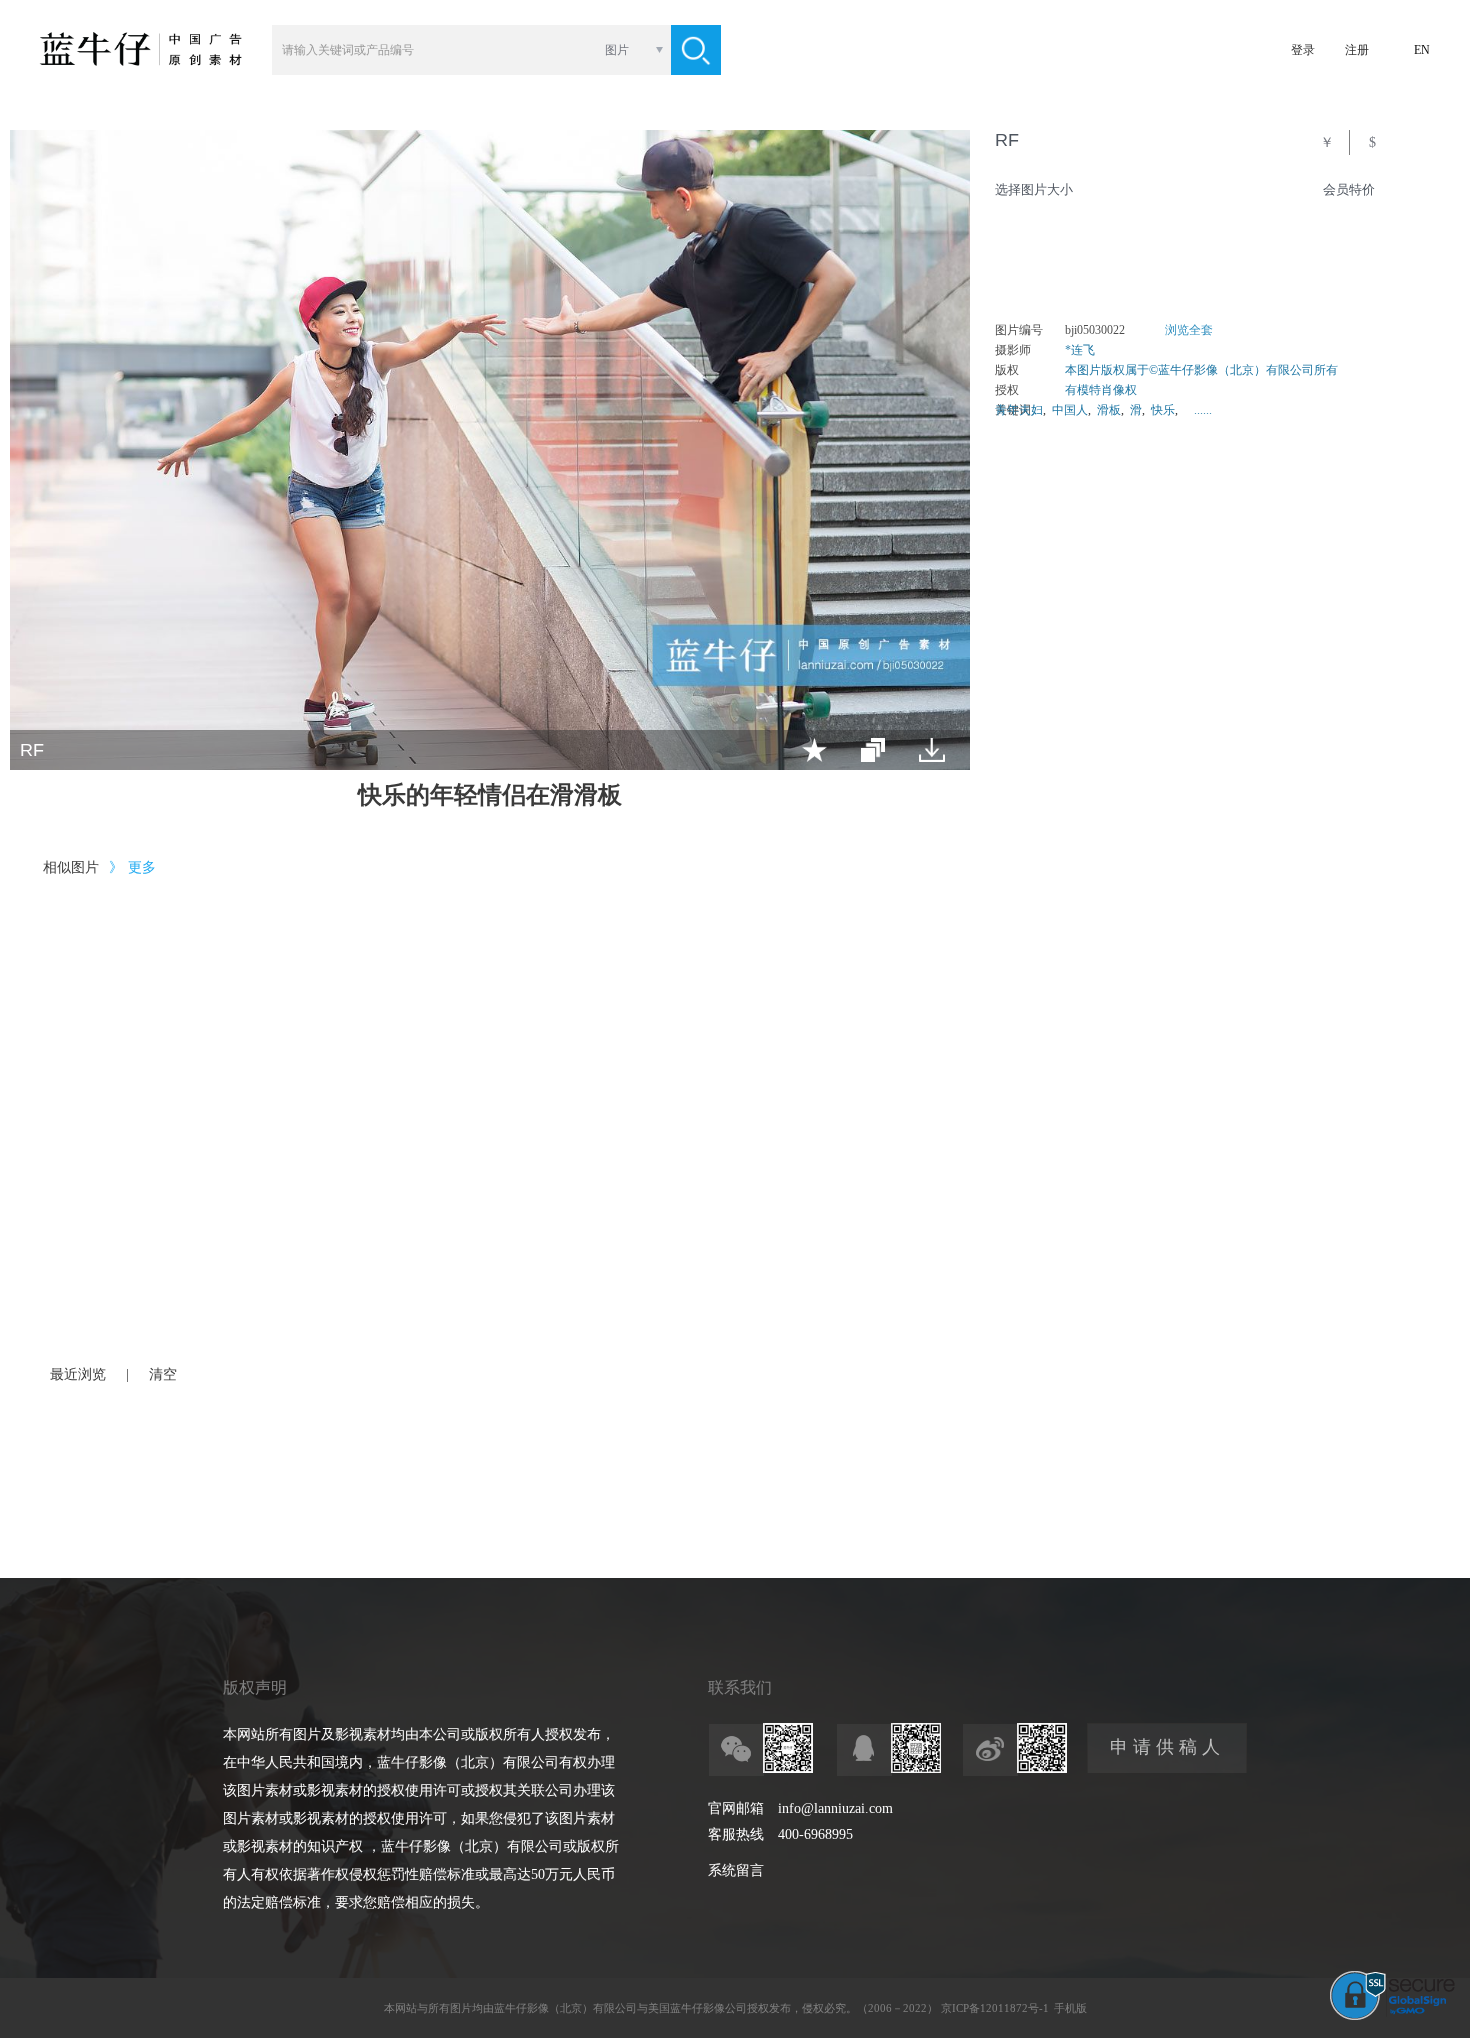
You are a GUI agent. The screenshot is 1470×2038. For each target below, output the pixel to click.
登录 (1303, 50)
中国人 (1070, 410)
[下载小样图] (932, 750)
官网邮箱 (736, 1808)
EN (1422, 50)
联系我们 (740, 1687)
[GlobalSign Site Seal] (1392, 2016)
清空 (163, 1374)
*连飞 (1080, 350)
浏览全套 (1189, 330)
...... (1203, 410)
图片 (617, 50)
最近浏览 (78, 1374)
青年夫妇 (1019, 410)
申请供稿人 (1167, 1747)
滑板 (1109, 410)
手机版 (1070, 2008)
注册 (1357, 50)
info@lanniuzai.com (835, 1808)
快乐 (1163, 410)
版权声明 (255, 1687)
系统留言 (736, 1870)
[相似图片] (873, 750)
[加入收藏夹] (814, 750)
